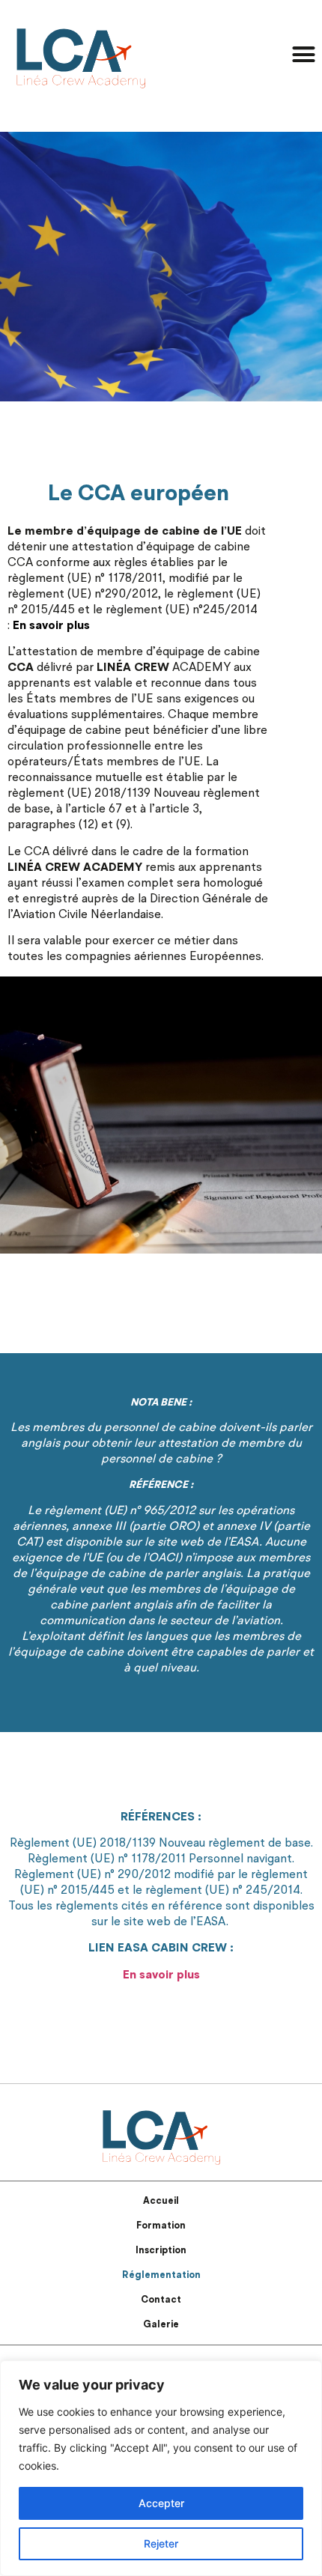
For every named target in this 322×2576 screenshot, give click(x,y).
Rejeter (161, 2543)
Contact (161, 2300)
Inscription (161, 2251)
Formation (161, 2226)
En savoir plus (51, 626)
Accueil (161, 2201)
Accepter (161, 2503)
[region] (161, 2468)
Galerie (161, 2325)
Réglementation (161, 2275)
